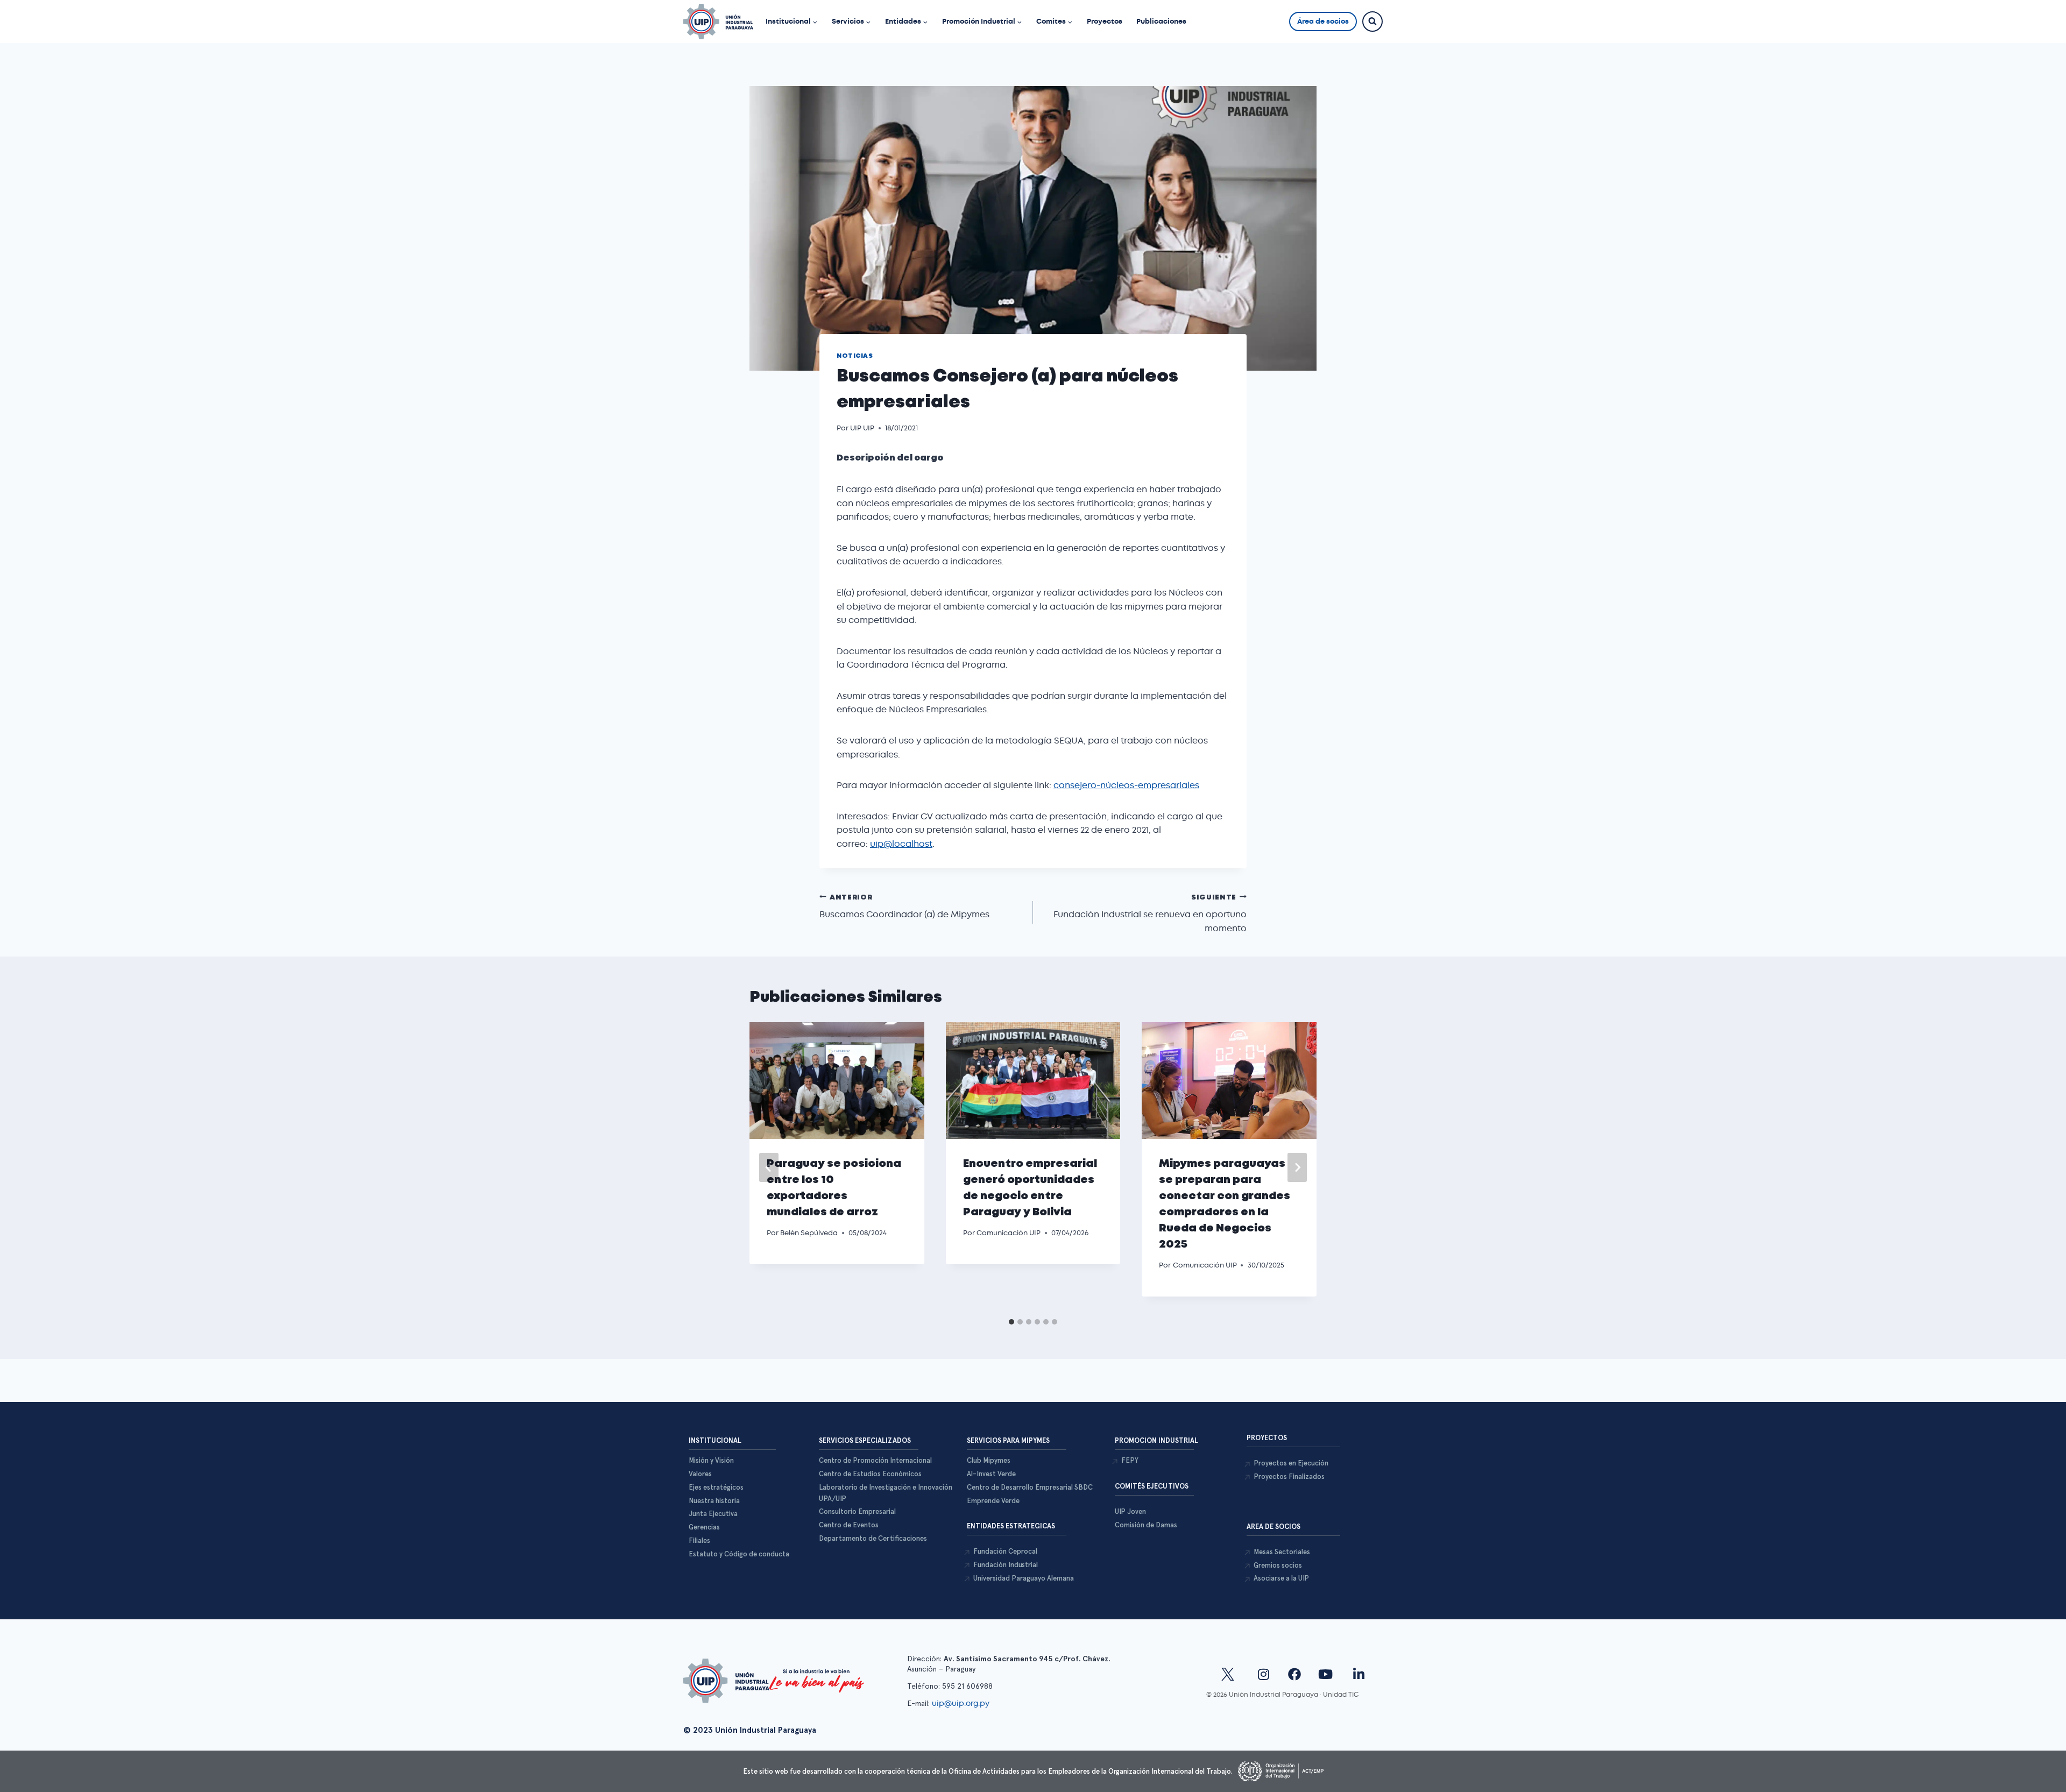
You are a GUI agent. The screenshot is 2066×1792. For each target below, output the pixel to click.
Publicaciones (1161, 21)
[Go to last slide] (769, 1167)
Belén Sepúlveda (809, 1233)
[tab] (1011, 1322)
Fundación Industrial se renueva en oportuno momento (1150, 914)
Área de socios (1323, 21)
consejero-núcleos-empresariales (1126, 785)
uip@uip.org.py (962, 1703)
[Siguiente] (1297, 1167)
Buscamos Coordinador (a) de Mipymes (904, 908)
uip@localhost (901, 844)
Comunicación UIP (1009, 1233)
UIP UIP (862, 428)
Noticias (855, 356)
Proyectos (1105, 21)
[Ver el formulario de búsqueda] (1372, 22)
